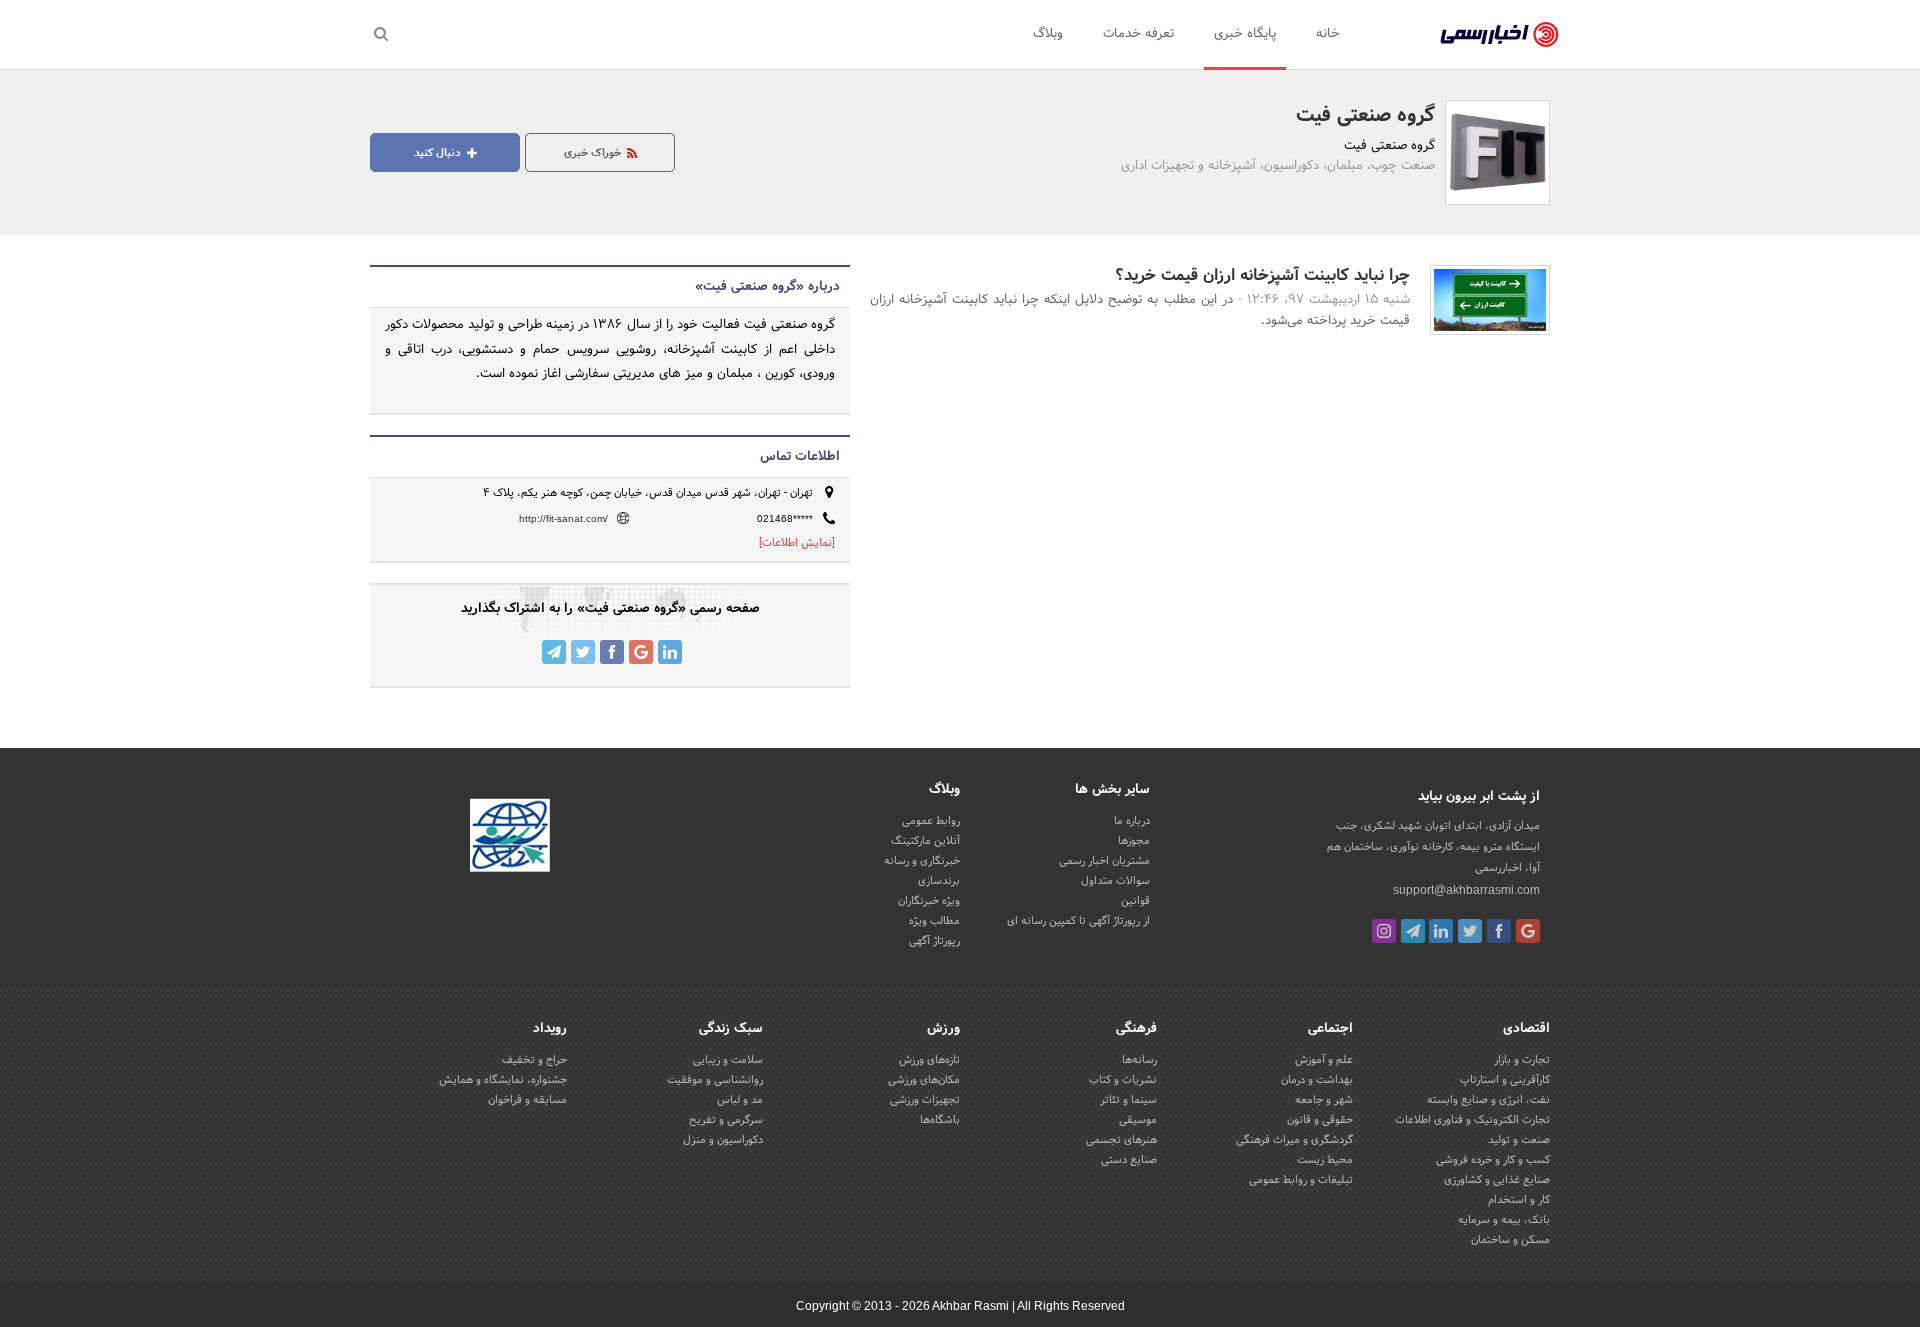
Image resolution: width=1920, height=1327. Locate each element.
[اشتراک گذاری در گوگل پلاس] (641, 652)
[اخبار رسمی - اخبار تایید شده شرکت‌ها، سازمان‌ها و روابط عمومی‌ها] (1499, 35)
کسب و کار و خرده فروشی (1493, 1160)
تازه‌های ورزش (929, 1060)
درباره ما (1132, 821)
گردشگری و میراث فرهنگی (1294, 1140)
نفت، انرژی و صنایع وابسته (1488, 1100)
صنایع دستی (1129, 1160)
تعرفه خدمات (1138, 34)
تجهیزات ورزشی (925, 1100)
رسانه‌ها (1139, 1060)
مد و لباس (740, 1100)
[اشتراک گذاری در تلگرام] (554, 652)
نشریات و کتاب (1123, 1080)
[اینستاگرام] (1384, 931)
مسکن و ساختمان (1510, 1240)
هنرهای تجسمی (1121, 1140)
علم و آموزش (1324, 1060)
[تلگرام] (1413, 931)
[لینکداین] (1441, 931)
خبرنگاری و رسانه (922, 861)
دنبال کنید (439, 153)
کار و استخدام (1519, 1200)
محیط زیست (1325, 1160)
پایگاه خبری (1245, 34)
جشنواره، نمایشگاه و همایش (503, 1080)
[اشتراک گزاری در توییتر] (583, 652)
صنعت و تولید (1519, 1140)
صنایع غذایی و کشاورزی (1497, 1180)
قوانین (1135, 901)
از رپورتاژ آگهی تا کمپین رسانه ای (1078, 921)
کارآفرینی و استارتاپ (1505, 1080)
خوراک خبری (594, 153)
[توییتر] (1470, 931)
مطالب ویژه (934, 921)
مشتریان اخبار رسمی (1104, 861)
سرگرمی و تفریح (726, 1120)
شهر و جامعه (1324, 1100)
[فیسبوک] (1499, 931)
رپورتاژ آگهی (934, 941)
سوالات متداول (1115, 881)
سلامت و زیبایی (728, 1060)
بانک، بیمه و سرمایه (1504, 1220)
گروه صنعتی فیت (1365, 116)
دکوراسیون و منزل (723, 1140)
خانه (1328, 34)
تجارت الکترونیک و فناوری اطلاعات (1472, 1120)
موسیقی (1138, 1120)
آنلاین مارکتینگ (925, 841)
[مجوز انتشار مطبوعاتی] (510, 838)
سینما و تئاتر (1128, 1100)
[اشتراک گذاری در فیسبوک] (612, 652)
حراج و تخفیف (534, 1060)
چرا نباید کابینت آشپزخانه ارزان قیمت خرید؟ (1262, 275)
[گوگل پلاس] (1528, 931)
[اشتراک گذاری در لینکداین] (670, 652)
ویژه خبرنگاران (929, 901)
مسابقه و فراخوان (527, 1100)
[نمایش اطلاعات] (797, 543)
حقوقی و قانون (1320, 1120)
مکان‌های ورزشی (924, 1080)
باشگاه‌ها (940, 1120)
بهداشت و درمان (1317, 1080)
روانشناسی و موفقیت (715, 1080)
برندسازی (939, 881)
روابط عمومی (931, 821)
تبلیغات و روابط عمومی (1301, 1180)
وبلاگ (1048, 34)
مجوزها (1134, 841)
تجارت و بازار (1522, 1060)
